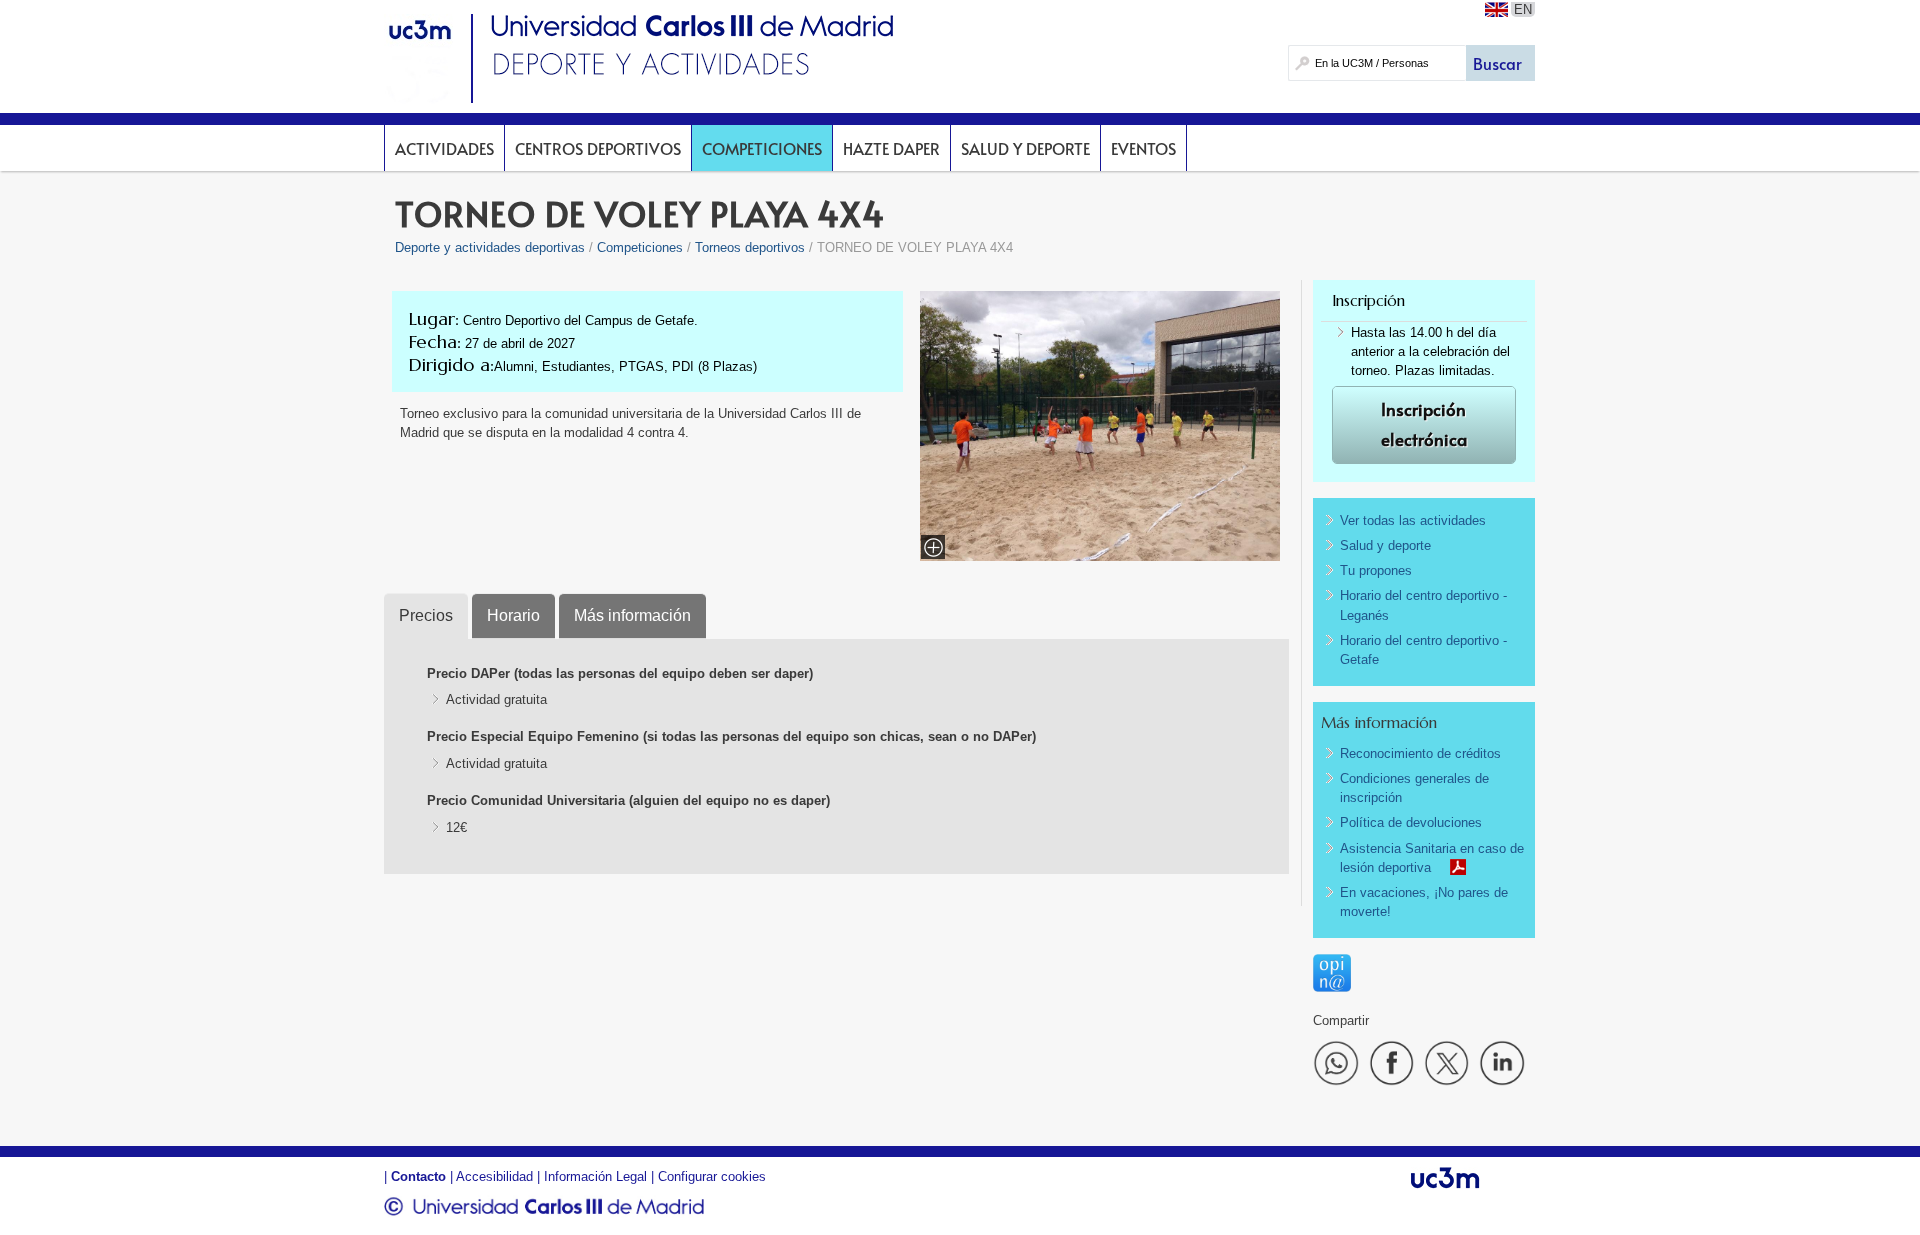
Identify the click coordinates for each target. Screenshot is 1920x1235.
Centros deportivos (598, 148)
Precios (426, 615)
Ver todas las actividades (1413, 520)
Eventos (1143, 148)
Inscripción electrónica (1424, 424)
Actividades (444, 148)
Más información (632, 615)
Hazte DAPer (891, 148)
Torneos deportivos (750, 247)
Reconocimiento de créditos (1420, 753)
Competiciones (762, 148)
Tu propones (1376, 570)
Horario (513, 615)
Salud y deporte (1025, 148)
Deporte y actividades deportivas (490, 247)
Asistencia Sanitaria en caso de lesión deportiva (1432, 858)
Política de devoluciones (1411, 822)
